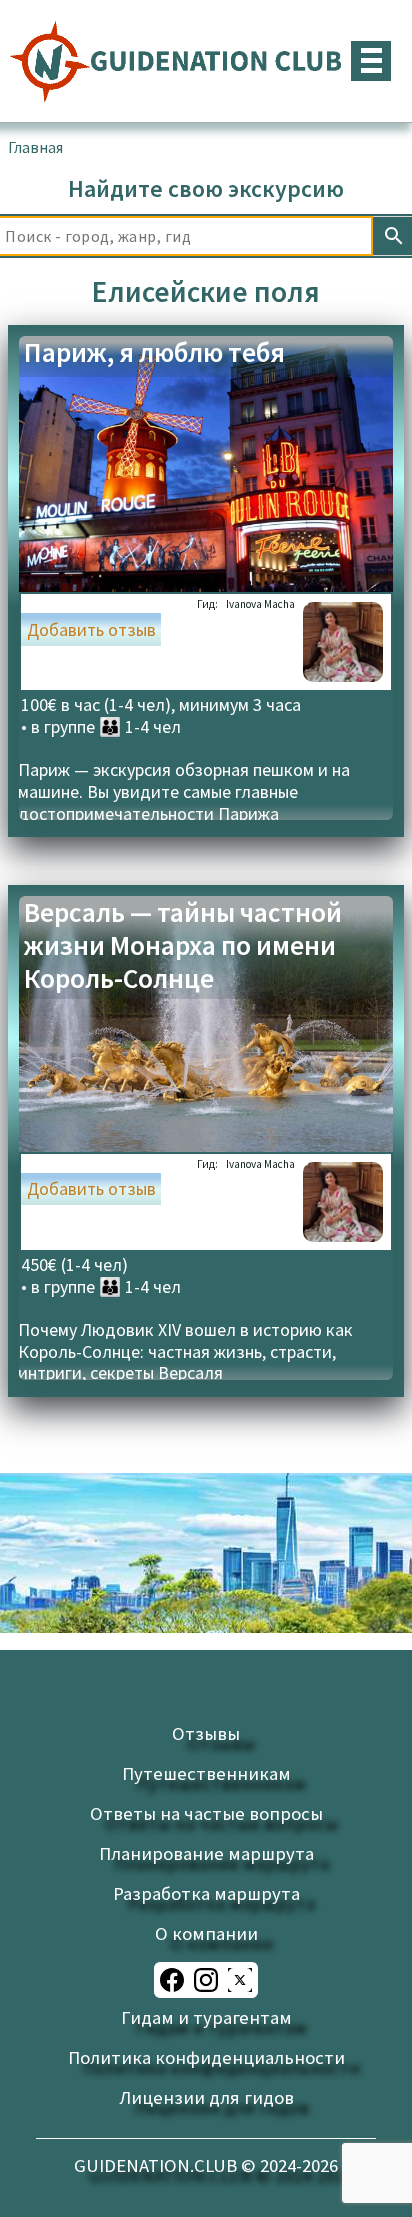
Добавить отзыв (91, 630)
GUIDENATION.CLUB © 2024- (206, 2165)
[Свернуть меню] (371, 61)
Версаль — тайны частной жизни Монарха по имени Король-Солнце (183, 945)
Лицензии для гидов (206, 2097)
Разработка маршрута (206, 1893)
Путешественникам (206, 1773)
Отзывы (206, 1733)
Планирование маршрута (206, 1853)
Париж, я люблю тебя (154, 352)
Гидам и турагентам (206, 2017)
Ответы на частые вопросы (206, 1813)
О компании (206, 1933)
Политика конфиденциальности (206, 2057)
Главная (35, 147)
